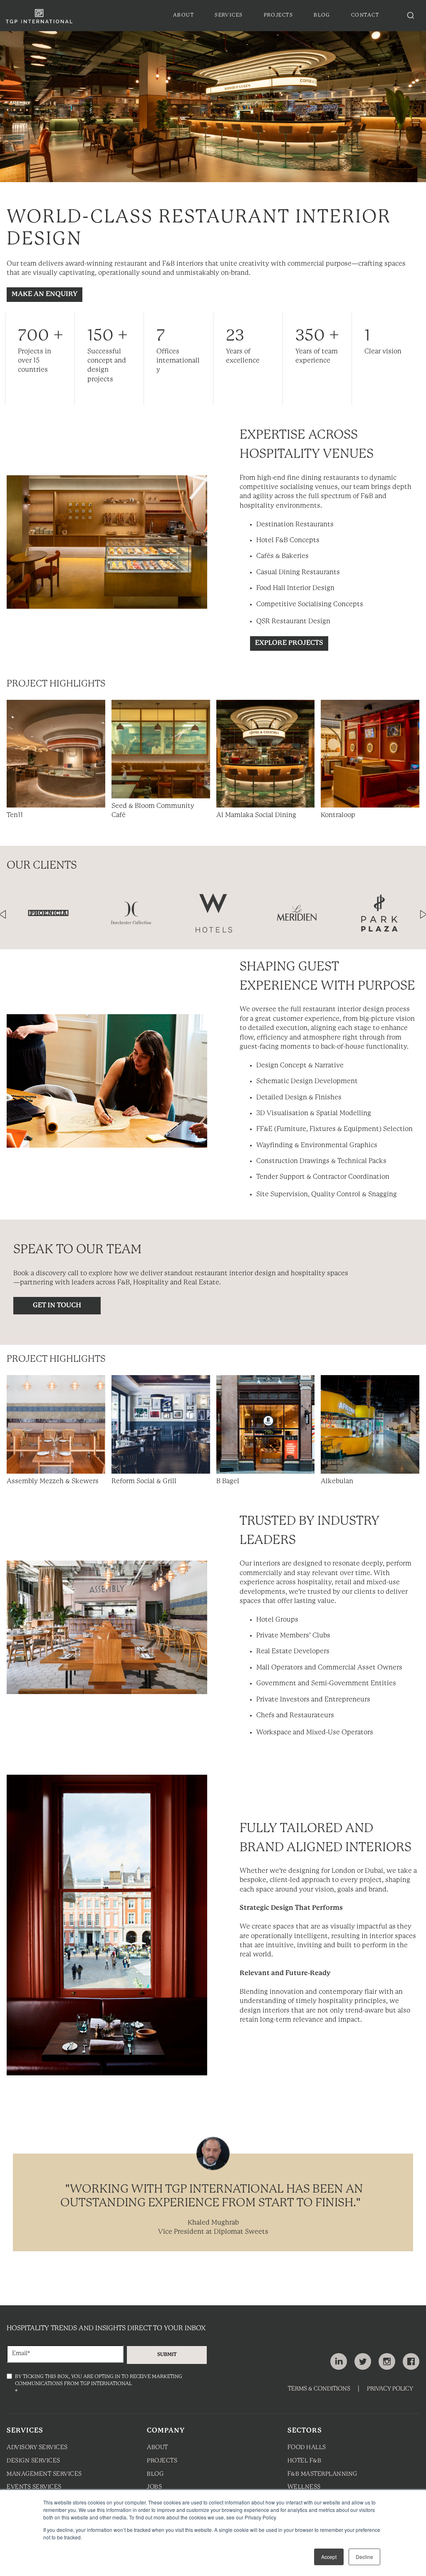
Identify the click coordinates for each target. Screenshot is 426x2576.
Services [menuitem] (229, 15)
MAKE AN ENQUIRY (45, 294)
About (157, 2448)
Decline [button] (364, 2557)
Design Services (33, 2461)
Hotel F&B (305, 2461)
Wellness (304, 2487)
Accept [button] (329, 2557)
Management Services (44, 2474)
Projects (162, 2461)
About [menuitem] (183, 15)
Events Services (34, 2487)
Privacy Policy (390, 2389)
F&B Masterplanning (322, 2474)
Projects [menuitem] (279, 15)
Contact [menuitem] (365, 15)
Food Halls (307, 2448)
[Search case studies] (411, 15)
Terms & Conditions (319, 2389)
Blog (155, 2474)
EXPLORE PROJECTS (289, 643)
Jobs (154, 2487)
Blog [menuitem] (322, 15)
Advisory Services (37, 2448)
